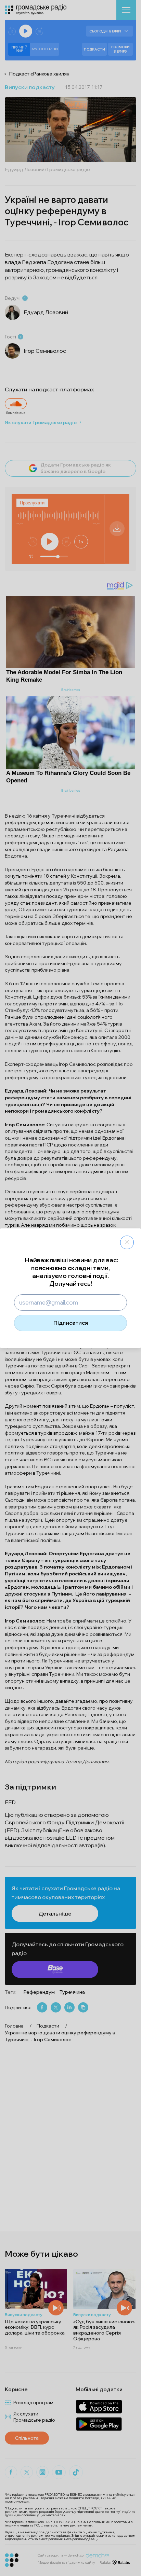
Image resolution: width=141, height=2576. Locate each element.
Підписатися (71, 1323)
